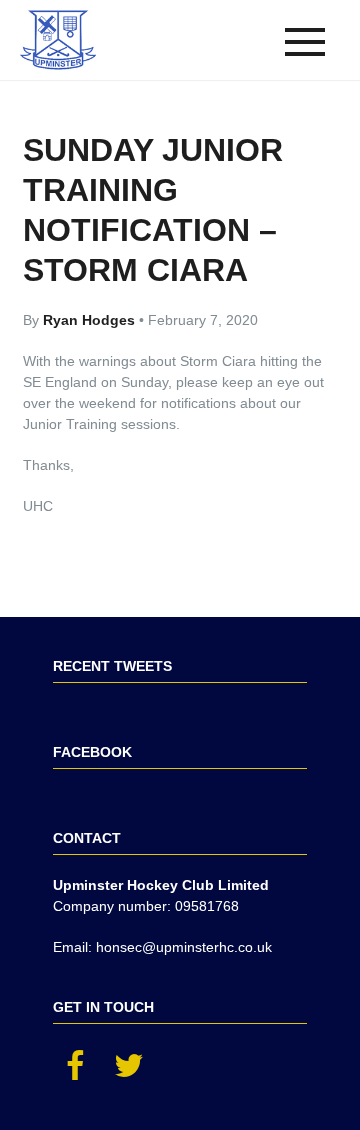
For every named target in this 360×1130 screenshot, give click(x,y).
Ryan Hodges (91, 320)
